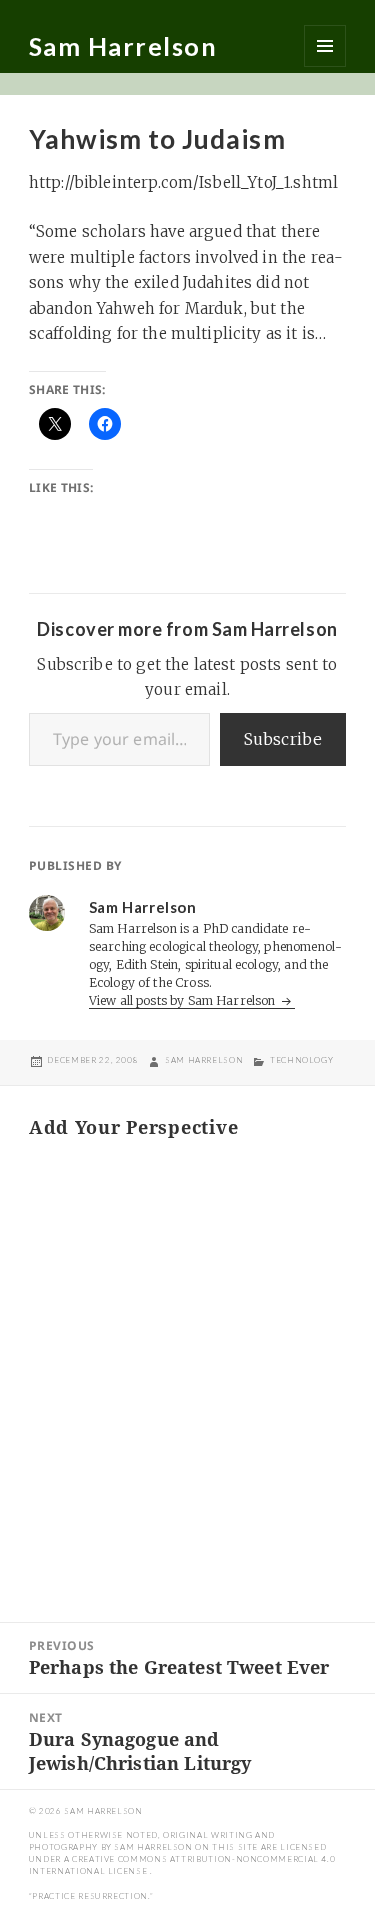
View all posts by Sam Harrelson (184, 1000)
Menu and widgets (325, 46)
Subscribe (283, 739)
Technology (301, 1060)
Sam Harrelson (123, 46)
